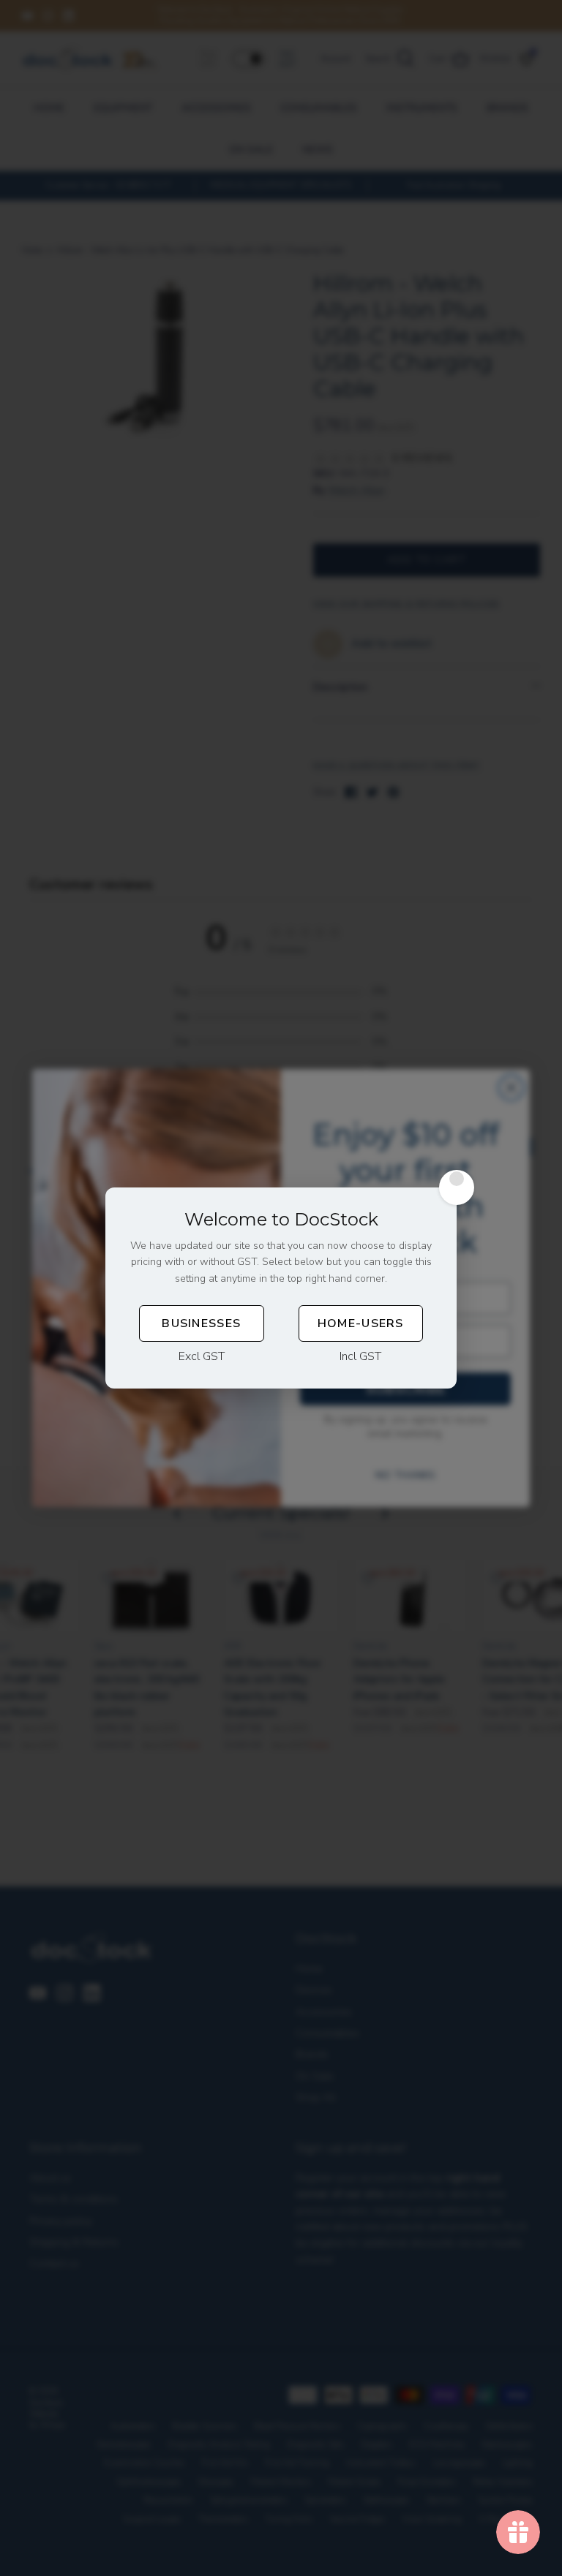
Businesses (201, 1323)
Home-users (361, 1323)
